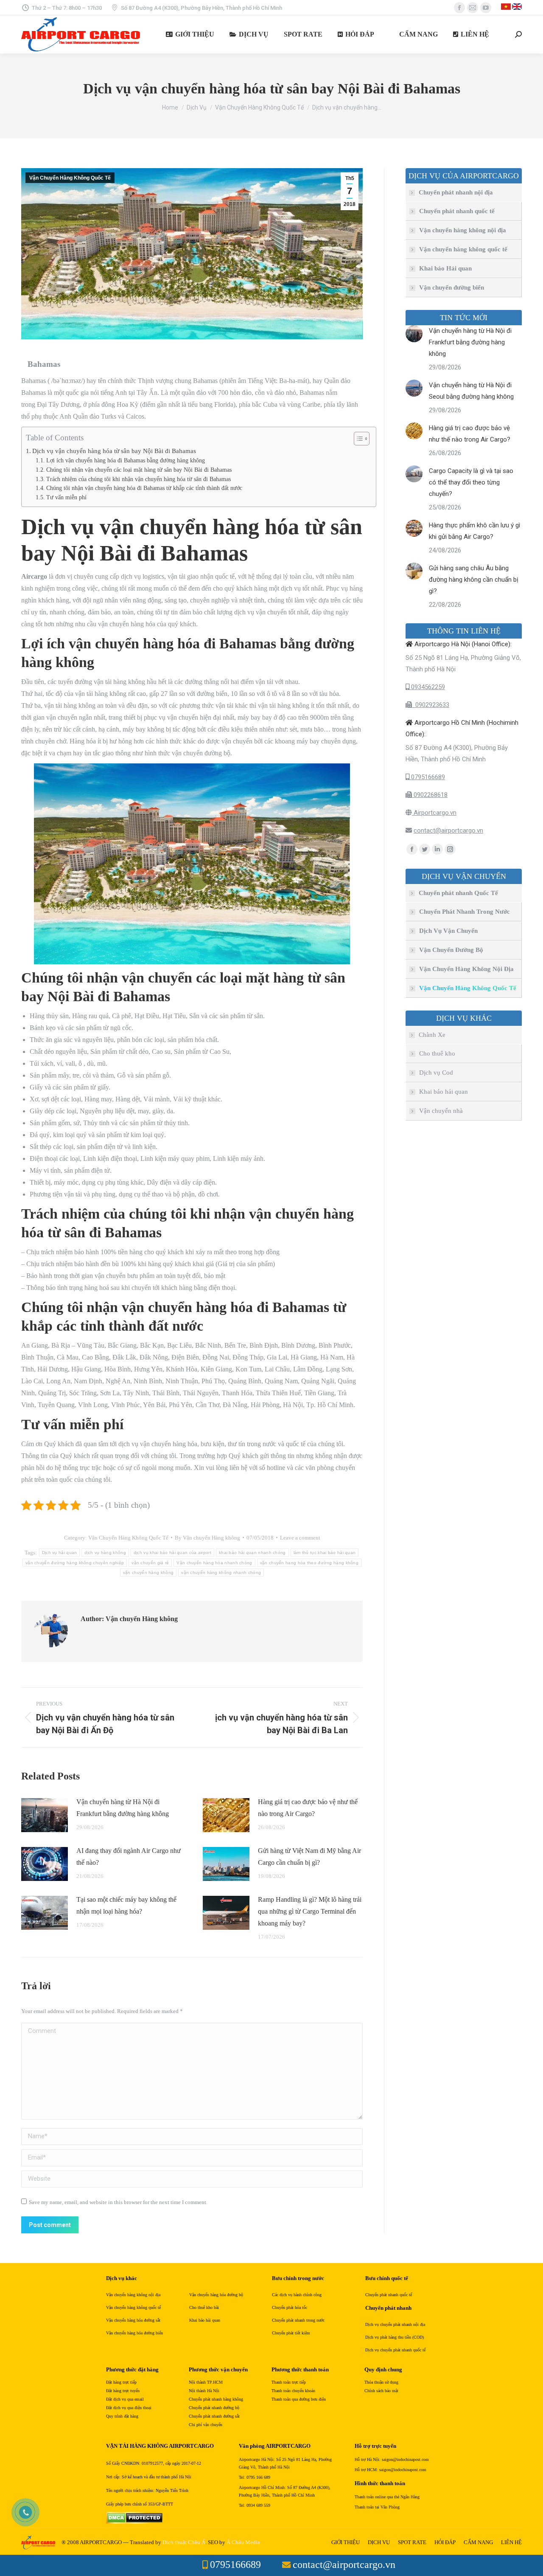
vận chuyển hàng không (148, 1572)
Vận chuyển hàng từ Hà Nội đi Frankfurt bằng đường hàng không (123, 1808)
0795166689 (427, 777)
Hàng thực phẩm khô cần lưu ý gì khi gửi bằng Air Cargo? (474, 531)
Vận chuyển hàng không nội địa (463, 230)
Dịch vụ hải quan (60, 1553)
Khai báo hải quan (444, 1092)
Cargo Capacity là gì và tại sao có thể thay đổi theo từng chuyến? (471, 482)
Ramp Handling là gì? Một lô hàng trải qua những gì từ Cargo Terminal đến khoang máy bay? (310, 1911)
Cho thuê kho (437, 1053)
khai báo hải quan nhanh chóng (252, 1553)
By (207, 1538)
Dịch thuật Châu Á (184, 2542)
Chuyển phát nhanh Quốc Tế (458, 893)
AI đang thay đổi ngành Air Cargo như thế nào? (129, 1857)
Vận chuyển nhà (441, 1111)
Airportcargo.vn (434, 813)
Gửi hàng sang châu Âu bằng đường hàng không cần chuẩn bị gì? (474, 580)
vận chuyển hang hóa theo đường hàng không (309, 1563)
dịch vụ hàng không (105, 1553)
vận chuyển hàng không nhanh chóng (221, 1572)
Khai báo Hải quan (445, 268)
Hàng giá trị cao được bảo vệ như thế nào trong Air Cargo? (308, 1808)
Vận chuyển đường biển (452, 287)
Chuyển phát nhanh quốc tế (457, 211)
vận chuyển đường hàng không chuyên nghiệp (75, 1563)
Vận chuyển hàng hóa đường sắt (133, 2320)
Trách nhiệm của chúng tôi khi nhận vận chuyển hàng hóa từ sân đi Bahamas (139, 479)
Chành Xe (432, 1035)
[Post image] (45, 1815)
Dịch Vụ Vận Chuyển (448, 931)
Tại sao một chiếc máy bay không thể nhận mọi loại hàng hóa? (126, 1905)
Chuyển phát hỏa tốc (290, 2307)
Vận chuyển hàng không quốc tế (463, 249)
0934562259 (427, 687)
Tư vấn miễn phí (66, 497)
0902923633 (431, 705)
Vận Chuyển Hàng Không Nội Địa (466, 969)
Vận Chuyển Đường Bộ (451, 950)
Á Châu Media (243, 2542)
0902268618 (430, 795)
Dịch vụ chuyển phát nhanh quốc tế (395, 2350)
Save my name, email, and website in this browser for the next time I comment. (118, 2202)
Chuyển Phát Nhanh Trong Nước (465, 912)
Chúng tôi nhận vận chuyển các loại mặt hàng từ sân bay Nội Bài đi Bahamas (139, 470)
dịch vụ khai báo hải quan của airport (172, 1553)
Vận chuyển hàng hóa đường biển (134, 2333)
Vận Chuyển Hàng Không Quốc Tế (70, 178)
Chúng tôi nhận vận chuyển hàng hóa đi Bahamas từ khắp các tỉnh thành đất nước (144, 488)
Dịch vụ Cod (436, 1073)
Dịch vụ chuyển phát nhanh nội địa (395, 2324)
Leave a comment (300, 1538)
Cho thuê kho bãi (204, 2307)
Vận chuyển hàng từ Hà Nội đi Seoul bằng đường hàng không (471, 391)
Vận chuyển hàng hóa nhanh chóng (214, 1563)
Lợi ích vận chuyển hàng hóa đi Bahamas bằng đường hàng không (126, 460)
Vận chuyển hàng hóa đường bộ (216, 2295)
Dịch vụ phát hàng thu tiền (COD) (395, 2337)
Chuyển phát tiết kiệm (291, 2333)
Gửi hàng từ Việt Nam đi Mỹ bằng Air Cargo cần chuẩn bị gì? (309, 1857)
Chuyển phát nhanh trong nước (298, 2320)
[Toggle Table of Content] (357, 439)
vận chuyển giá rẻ (150, 1563)
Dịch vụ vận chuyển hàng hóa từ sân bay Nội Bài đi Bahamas (114, 451)
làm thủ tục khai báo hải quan (325, 1553)
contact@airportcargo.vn (448, 831)
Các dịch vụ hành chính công (297, 2295)
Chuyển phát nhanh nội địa (456, 192)
